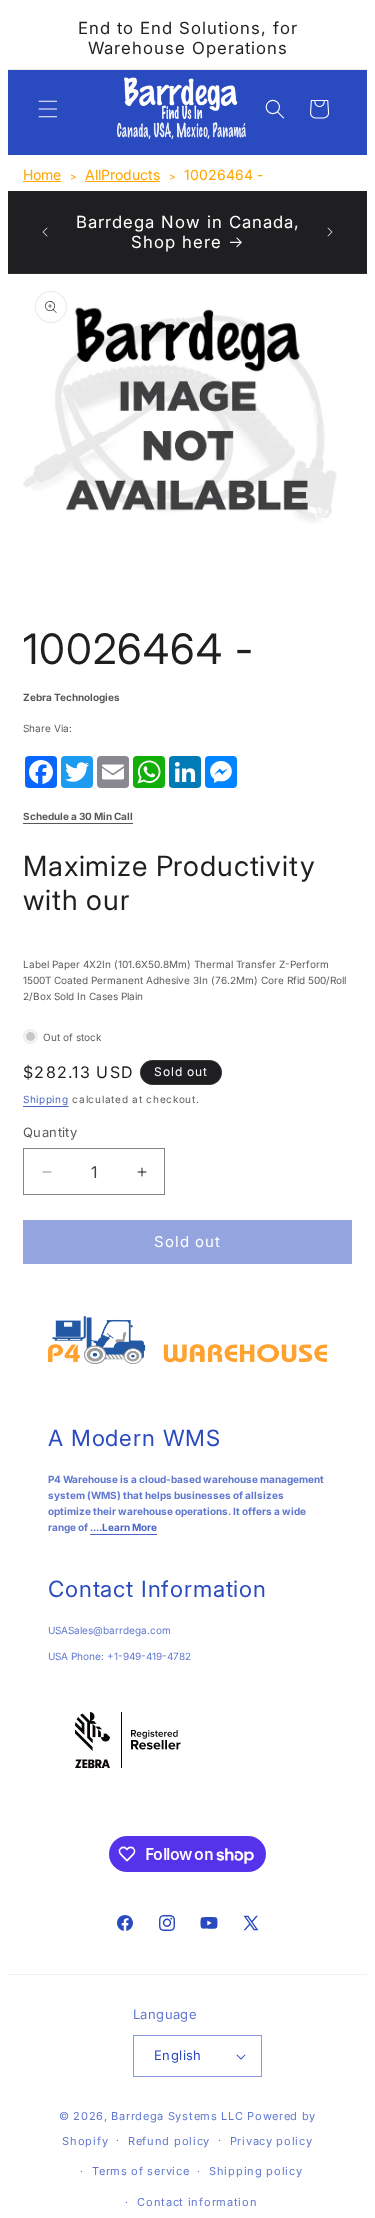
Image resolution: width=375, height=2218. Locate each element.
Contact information (197, 2202)
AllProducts (122, 174)
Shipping (46, 1099)
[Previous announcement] (45, 232)
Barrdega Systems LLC (177, 2116)
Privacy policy (271, 2141)
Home (42, 174)
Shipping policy (256, 2171)
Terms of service (140, 2171)
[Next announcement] (330, 232)
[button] (48, 109)
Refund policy (169, 2141)
